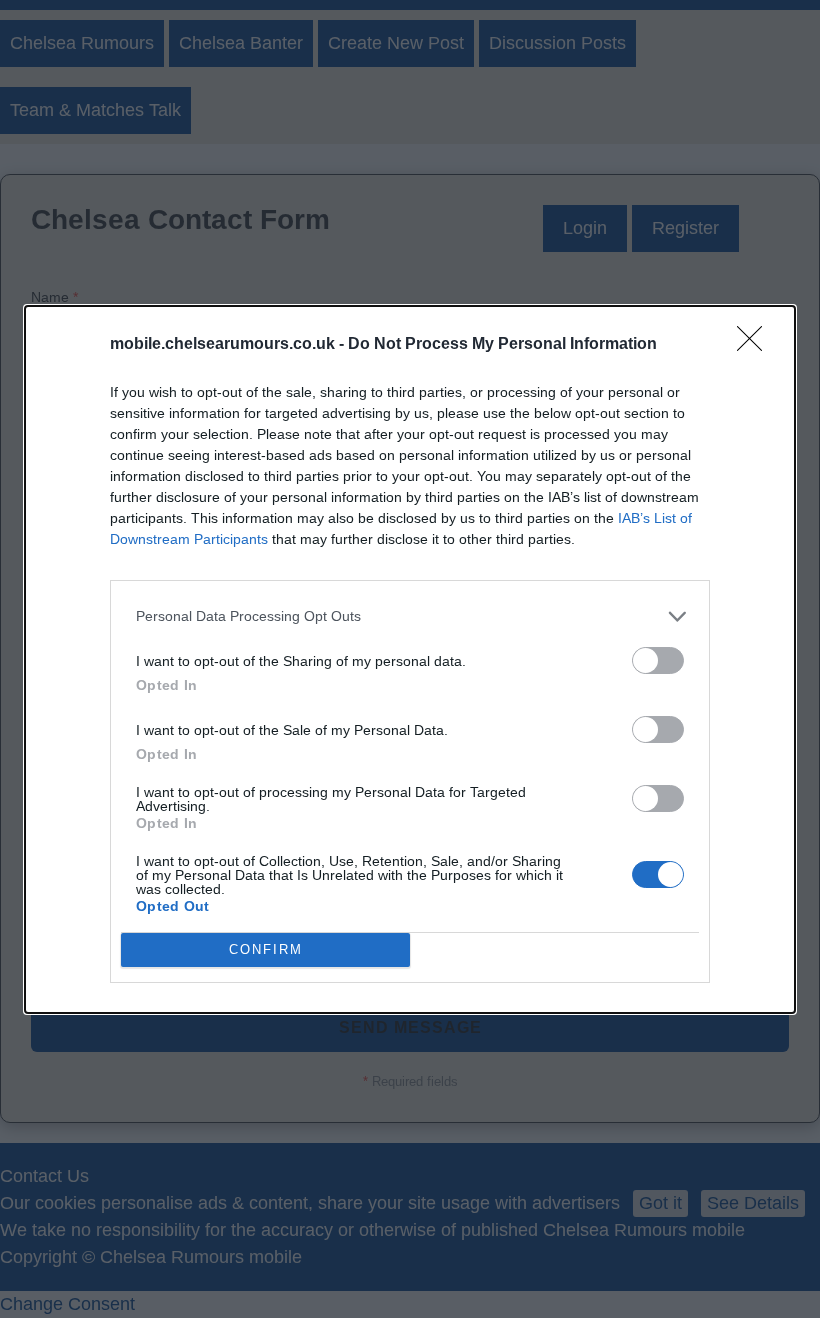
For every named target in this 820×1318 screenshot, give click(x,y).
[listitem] (410, 616)
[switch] (658, 660)
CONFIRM (266, 949)
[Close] (756, 345)
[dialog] (410, 659)
